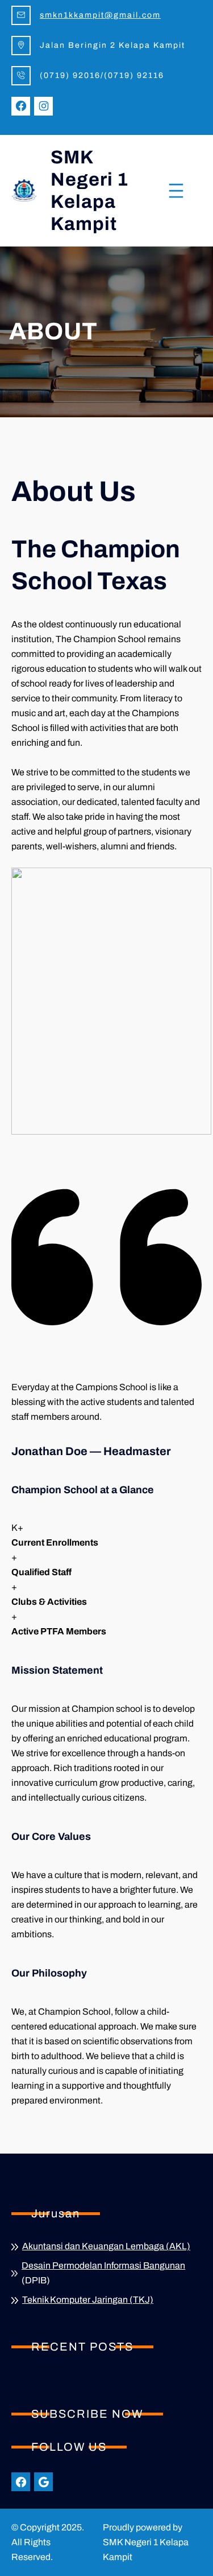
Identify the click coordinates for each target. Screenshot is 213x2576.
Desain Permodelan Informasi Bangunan (103, 2265)
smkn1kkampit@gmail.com (100, 15)
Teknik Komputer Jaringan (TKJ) (88, 2300)
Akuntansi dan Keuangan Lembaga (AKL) (106, 2246)
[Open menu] (176, 191)
